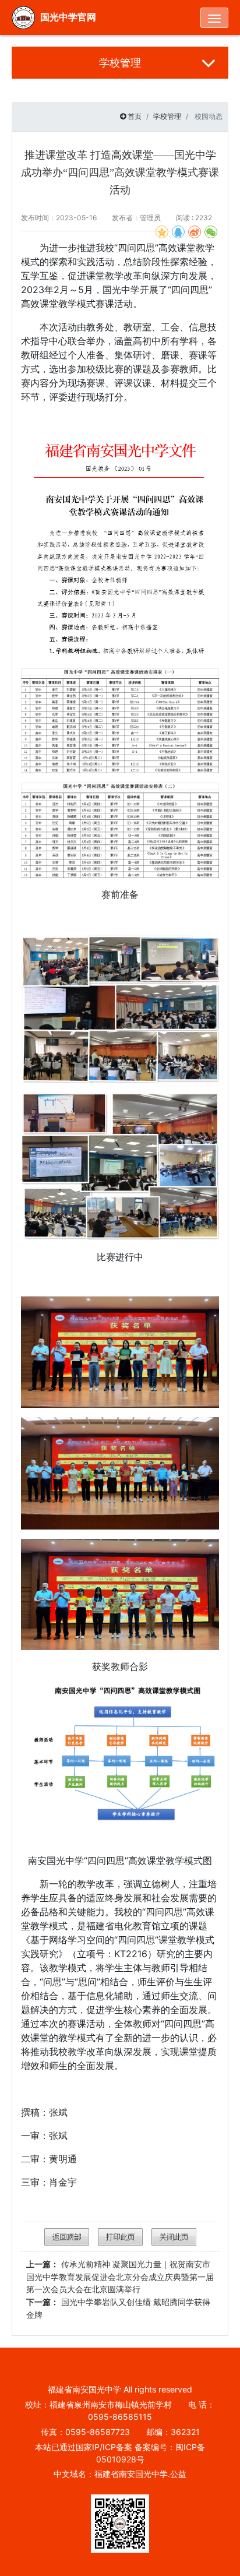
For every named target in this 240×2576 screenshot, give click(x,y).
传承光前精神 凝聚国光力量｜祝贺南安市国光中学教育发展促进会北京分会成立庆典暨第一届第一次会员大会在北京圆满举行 (120, 2277)
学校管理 (167, 116)
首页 (135, 116)
